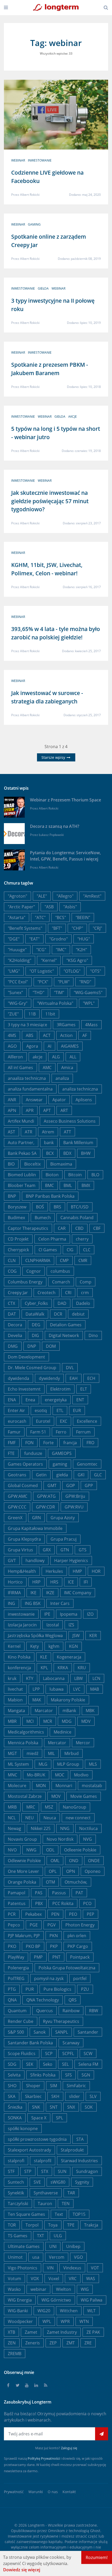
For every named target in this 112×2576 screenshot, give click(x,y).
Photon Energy (80, 1925)
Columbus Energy (25, 1282)
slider (74, 2096)
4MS (12, 1035)
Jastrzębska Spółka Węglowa (35, 1636)
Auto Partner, (21, 1143)
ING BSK (33, 1603)
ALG (56, 1057)
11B (32, 1014)
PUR (30, 1989)
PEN (55, 1914)
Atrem (48, 1132)
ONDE (94, 1861)
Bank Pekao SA (22, 1153)
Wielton (64, 2289)
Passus (59, 1893)
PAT (79, 1893)
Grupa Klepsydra (24, 1539)
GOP (71, 1485)
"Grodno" (58, 939)
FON (29, 1443)
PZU (85, 1989)
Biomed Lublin (22, 1175)
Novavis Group (22, 1839)
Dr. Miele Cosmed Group (32, 1368)
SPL (60, 2118)
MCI (30, 1721)
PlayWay (16, 1957)
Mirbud (71, 1753)
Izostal (53, 1625)
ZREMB (15, 2354)
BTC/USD (80, 1207)
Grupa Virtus (20, 1550)
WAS (91, 2279)
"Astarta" (17, 917)
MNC (13, 1775)
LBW (79, 1678)
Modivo (81, 1775)
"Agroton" (17, 896)
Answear (34, 1100)
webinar (18, 160)
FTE (11, 1453)
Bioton (52, 1175)
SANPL (62, 2032)
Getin (41, 1475)
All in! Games (20, 1068)
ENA (12, 1400)
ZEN (12, 2343)
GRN (36, 1518)
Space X (39, 2118)
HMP (77, 1571)
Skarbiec (33, 2096)
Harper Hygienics (71, 1560)
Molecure (17, 1786)
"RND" (85, 982)
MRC (31, 1807)
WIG (85, 2289)
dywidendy (49, 1378)
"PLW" (64, 982)
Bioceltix (32, 1164)
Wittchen (69, 2311)
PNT (56, 1957)
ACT (47, 1035)
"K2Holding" (20, 960)
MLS (93, 1764)
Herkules (54, 1571)
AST (11, 1132)
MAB (95, 1689)
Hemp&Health (22, 1571)
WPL (47, 2321)
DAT (12, 1314)
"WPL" (89, 1003)
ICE (71, 1582)
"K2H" (81, 950)
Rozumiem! (97, 2557)
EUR (77, 1410)
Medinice (63, 1732)
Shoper (33, 2086)
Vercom (57, 2257)
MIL (51, 1753)
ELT (84, 1389)
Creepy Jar (18, 1293)
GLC (98, 1475)
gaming (34, 224)
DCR (58, 1314)
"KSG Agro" (77, 960)
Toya (53, 2225)
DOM (51, 1346)
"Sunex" (15, 992)
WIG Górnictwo (56, 2300)
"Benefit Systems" (25, 928)
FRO (90, 1443)
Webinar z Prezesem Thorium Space (66, 800)
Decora (15, 1325)
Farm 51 (38, 1432)
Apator (59, 1100)
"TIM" (59, 992)
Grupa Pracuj (64, 1539)
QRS (73, 2000)
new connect (78, 1818)
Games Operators (25, 1464)
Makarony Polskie (68, 1700)
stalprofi (16, 2161)
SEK (30, 2064)
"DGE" (14, 939)
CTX (11, 1303)
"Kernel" (49, 960)
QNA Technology (43, 2000)
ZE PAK (93, 2332)
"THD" (38, 992)
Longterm (36, 2525)
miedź (32, 1753)
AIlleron (15, 1057)
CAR (62, 1228)
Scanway (71, 2043)
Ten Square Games (26, 2214)
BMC (49, 1185)
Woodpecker (20, 2321)
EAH (74, 1378)
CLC (87, 1250)
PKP (54, 1946)
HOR (96, 1571)
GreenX (15, 1518)
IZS (71, 1625)
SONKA (15, 2118)
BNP (12, 1196)
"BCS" (61, 917)
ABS (30, 1035)
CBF (97, 1228)
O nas (53, 2492)
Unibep (73, 2246)
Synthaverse (46, 2193)
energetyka (56, 1400)
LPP (36, 1689)
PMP (38, 1957)
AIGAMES (70, 1046)
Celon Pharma (52, 1239)
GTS (83, 1550)
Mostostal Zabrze (25, 1796)
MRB (12, 1807)
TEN (66, 2204)
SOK (89, 2107)
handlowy (35, 1560)
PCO (87, 1903)
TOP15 (79, 2214)
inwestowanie (40, 160)
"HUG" (84, 939)
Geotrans (17, 1475)
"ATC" (40, 917)
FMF (12, 1443)
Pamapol (17, 1893)
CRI (68, 1293)
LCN (96, 1678)
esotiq (41, 1410)
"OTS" (96, 971)
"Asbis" (70, 907)
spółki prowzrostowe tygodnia (37, 2139)
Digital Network (64, 1335)
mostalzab (92, 1786)
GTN (65, 1550)
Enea (30, 1400)
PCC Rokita (63, 1903)
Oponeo (93, 1871)
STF (11, 2171)
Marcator (44, 1711)
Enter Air (16, 1410)
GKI (81, 1475)
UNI (53, 2246)
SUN (62, 2171)
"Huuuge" (17, 950)
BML (68, 1185)
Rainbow (71, 2011)
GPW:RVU (74, 1507)
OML (55, 1861)
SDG (12, 2064)
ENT (80, 1400)
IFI (86, 1582)
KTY (30, 1678)
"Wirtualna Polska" (55, 1003)
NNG (65, 1828)
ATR (29, 1132)
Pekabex (33, 1914)
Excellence (87, 1421)
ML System (18, 1764)
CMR (83, 1260)
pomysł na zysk (49, 1978)
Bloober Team (22, 1185)
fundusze (33, 1453)
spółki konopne (23, 2129)
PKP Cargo (78, 1946)
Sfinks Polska (43, 2075)
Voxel (54, 2279)
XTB (11, 2332)
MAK (37, 1700)
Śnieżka (15, 2107)
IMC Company (78, 1593)
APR (30, 1110)
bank (49, 1143)
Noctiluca (88, 1828)
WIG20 (44, 2311)
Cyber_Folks (36, 1303)
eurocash (17, 1421)
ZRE (88, 2343)
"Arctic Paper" (21, 907)
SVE (37, 2182)
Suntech (16, 2182)
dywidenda (18, 1378)
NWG (31, 1850)
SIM (54, 2086)
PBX (39, 1903)
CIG (70, 1250)
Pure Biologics (57, 1989)
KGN (73, 1646)
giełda (43, 288)
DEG (36, 1325)
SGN (86, 2075)
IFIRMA (14, 1593)
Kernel (14, 1646)
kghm (54, 1646)
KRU (82, 1668)
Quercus (45, 2011)
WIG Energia (20, 2300)
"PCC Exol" (18, 982)
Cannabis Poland (77, 1218)
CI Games (48, 1250)
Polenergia (18, 1968)
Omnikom (56, 2531)
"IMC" (61, 950)
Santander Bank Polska (30, 2043)
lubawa (57, 1689)
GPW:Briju (75, 1496)
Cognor (34, 1271)
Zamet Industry (62, 2332)
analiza (62, 1078)
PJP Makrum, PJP (24, 1936)
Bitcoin (75, 1175)
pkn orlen (77, 1936)
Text (59, 2214)
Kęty (35, 1646)
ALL (73, 1057)
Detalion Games (66, 1325)
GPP (89, 1485)
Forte (48, 1443)
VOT (95, 2268)
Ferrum (83, 1432)
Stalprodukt (72, 2150)
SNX (71, 2107)
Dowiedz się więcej (22, 2570)
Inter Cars (60, 1603)
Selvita (14, 2075)
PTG (12, 1989)
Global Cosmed (23, 1485)
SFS (69, 2075)
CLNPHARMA (38, 1260)
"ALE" (42, 896)
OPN (71, 1871)
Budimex (16, 1218)
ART (64, 1110)
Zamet (31, 2332)
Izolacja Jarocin (22, 1625)
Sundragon (87, 2171)
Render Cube (21, 2021)
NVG (88, 1839)
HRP (36, 1582)
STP (28, 2171)
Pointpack (80, 1957)
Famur (14, 1432)
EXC (64, 1421)
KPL (44, 1668)
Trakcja (91, 2225)
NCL (12, 1818)
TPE (71, 2225)
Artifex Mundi (21, 1121)
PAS (39, 1893)
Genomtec (87, 1464)
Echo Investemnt (24, 1389)
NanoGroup (74, 1807)
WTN (84, 2321)
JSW (76, 1636)
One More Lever (23, 1871)
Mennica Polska (23, 1743)
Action (66, 1035)
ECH (91, 1378)
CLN (12, 1260)
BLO (95, 1175)
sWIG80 (58, 2182)
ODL (50, 1850)
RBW (94, 2011)
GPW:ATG (46, 1496)
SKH (55, 2096)
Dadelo (83, 1303)
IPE (47, 1614)
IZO (90, 1614)
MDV (86, 1721)
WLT (91, 2311)
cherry (82, 1239)
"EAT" (34, 939)
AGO (12, 1046)
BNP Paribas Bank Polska (50, 1196)
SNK (36, 2107)
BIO (11, 1164)
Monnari (64, 1786)
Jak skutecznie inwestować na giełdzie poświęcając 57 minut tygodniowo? (50, 501)
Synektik (16, 2193)
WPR (65, 2321)
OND (74, 1861)
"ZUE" (13, 1014)
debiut (78, 1314)
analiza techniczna (80, 1089)
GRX (47, 1550)
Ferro (61, 1432)
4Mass (91, 1025)
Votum (14, 2279)
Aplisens (84, 1100)
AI (49, 1046)
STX (45, 2171)
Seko (48, 2064)
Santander (88, 2032)
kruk (12, 1678)
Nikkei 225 (41, 1828)
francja (70, 1443)
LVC (77, 1689)
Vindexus (72, 2268)
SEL (65, 2064)
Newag (14, 1828)
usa (36, 2257)
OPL (53, 1871)
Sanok (40, 2032)
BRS (57, 1207)
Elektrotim (60, 1389)
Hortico (15, 1582)
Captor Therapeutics (28, 1228)
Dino (93, 1335)
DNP (32, 1346)
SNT (54, 2107)
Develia (15, 1335)
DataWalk (35, 1314)
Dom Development (26, 1357)
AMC (47, 1068)
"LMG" (14, 971)
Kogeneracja (69, 1657)
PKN (54, 1936)
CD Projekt (18, 1239)
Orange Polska (22, 1882)
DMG (13, 1346)
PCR (12, 1914)
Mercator (57, 1743)
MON (41, 1786)
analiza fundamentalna (30, 1089)
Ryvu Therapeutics (61, 2021)
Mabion (15, 1700)
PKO (12, 1946)
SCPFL (68, 2053)
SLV (93, 2096)
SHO (12, 2086)
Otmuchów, (76, 1882)
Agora (32, 1046)
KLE (44, 1657)
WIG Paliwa (92, 2300)
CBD (79, 1228)
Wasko (14, 2289)
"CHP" (77, 928)
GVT (12, 1560)
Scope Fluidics (22, 2053)
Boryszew (17, 1207)
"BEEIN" (83, 917)
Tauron (45, 2204)
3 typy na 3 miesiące (27, 1025)
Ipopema (69, 1614)
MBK (90, 1711)
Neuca (50, 1818)
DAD (62, 1303)
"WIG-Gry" (18, 1003)
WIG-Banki (18, 2311)
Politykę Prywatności (44, 2458)
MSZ (49, 1807)
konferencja (19, 1668)
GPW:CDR (45, 1507)
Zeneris (33, 2343)
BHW (86, 1153)
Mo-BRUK (36, 1775)
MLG (43, 1764)
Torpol (32, 2225)
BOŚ (40, 1207)
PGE (34, 1925)
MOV (56, 1796)
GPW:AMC (18, 1496)
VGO (78, 2257)
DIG (35, 1335)
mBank (69, 1711)
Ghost (95, 2531)
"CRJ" (97, 928)
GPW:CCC (17, 1507)
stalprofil (43, 2161)
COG (12, 1271)
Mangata (16, 1711)
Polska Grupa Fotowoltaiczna (67, 1968)
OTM (50, 1882)
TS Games (18, 2236)
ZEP (53, 2343)
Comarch (61, 1282)
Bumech (43, 1218)
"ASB (49, 907)
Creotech (46, 1293)
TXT (41, 2236)
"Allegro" (65, 896)
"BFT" (57, 928)
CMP (64, 1260)
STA (80, 2139)
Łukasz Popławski (51, 835)
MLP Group (68, 1764)
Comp (86, 1282)
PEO (73, 1914)
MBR (12, 1721)
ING (11, 1603)
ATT (67, 1132)
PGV (52, 1925)
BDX (67, 1153)
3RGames (66, 1025)
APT (47, 1110)
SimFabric (76, 2086)
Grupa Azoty (63, 1518)
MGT (12, 1753)
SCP (49, 2053)
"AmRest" (92, 896)
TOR (12, 2225)
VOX (35, 2279)
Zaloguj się (69, 2448)
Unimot (15, 2257)
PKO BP (33, 1946)
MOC (60, 1775)
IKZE (50, 1593)
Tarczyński (18, 2204)
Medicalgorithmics (26, 1732)
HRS (54, 1582)
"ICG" (41, 950)
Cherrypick (18, 1250)
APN (12, 1110)
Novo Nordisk (60, 1839)
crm (85, 1293)
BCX (50, 1153)
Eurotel (43, 1421)
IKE (33, 1593)
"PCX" (43, 982)
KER (93, 1636)
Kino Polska (19, 1657)
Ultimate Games (24, 2246)
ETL (60, 1410)
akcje (73, 417)
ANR (12, 1100)
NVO (12, 1850)
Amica (67, 1068)
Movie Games (84, 1796)
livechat (15, 1689)
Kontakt (69, 2492)
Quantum (17, 2011)
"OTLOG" (72, 971)
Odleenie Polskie (80, 1850)
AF (85, 1035)
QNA (12, 2000)
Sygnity (82, 2182)
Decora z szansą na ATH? (55, 826)
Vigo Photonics (23, 2268)
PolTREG (16, 1978)
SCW (88, 2053)
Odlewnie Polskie (24, 1861)
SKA (12, 2096)
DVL (70, 1368)
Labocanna (54, 1678)
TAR (71, 2193)
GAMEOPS (62, 1453)
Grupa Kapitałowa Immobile (35, 1528)
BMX (86, 1185)
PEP (91, 1914)
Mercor (83, 1743)
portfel (80, 1978)
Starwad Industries (79, 2161)
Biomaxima (61, 1164)
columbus (60, 1271)
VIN (50, 2268)
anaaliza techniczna (27, 1078)
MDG (67, 1721)
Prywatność (14, 2492)
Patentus (17, 1903)
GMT (52, 1485)
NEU (30, 1818)
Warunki (36, 2492)
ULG (58, 2236)
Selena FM (88, 2064)
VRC (73, 2279)
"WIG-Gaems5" (88, 992)
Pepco (14, 1925)
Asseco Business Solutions (70, 1121)
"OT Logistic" (42, 971)
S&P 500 (16, 2032)
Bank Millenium (78, 1143)
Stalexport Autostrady (29, 2150)
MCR (48, 1721)
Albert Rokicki (30, 195)
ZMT (71, 2343)
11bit (50, 1014)
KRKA (63, 1668)
